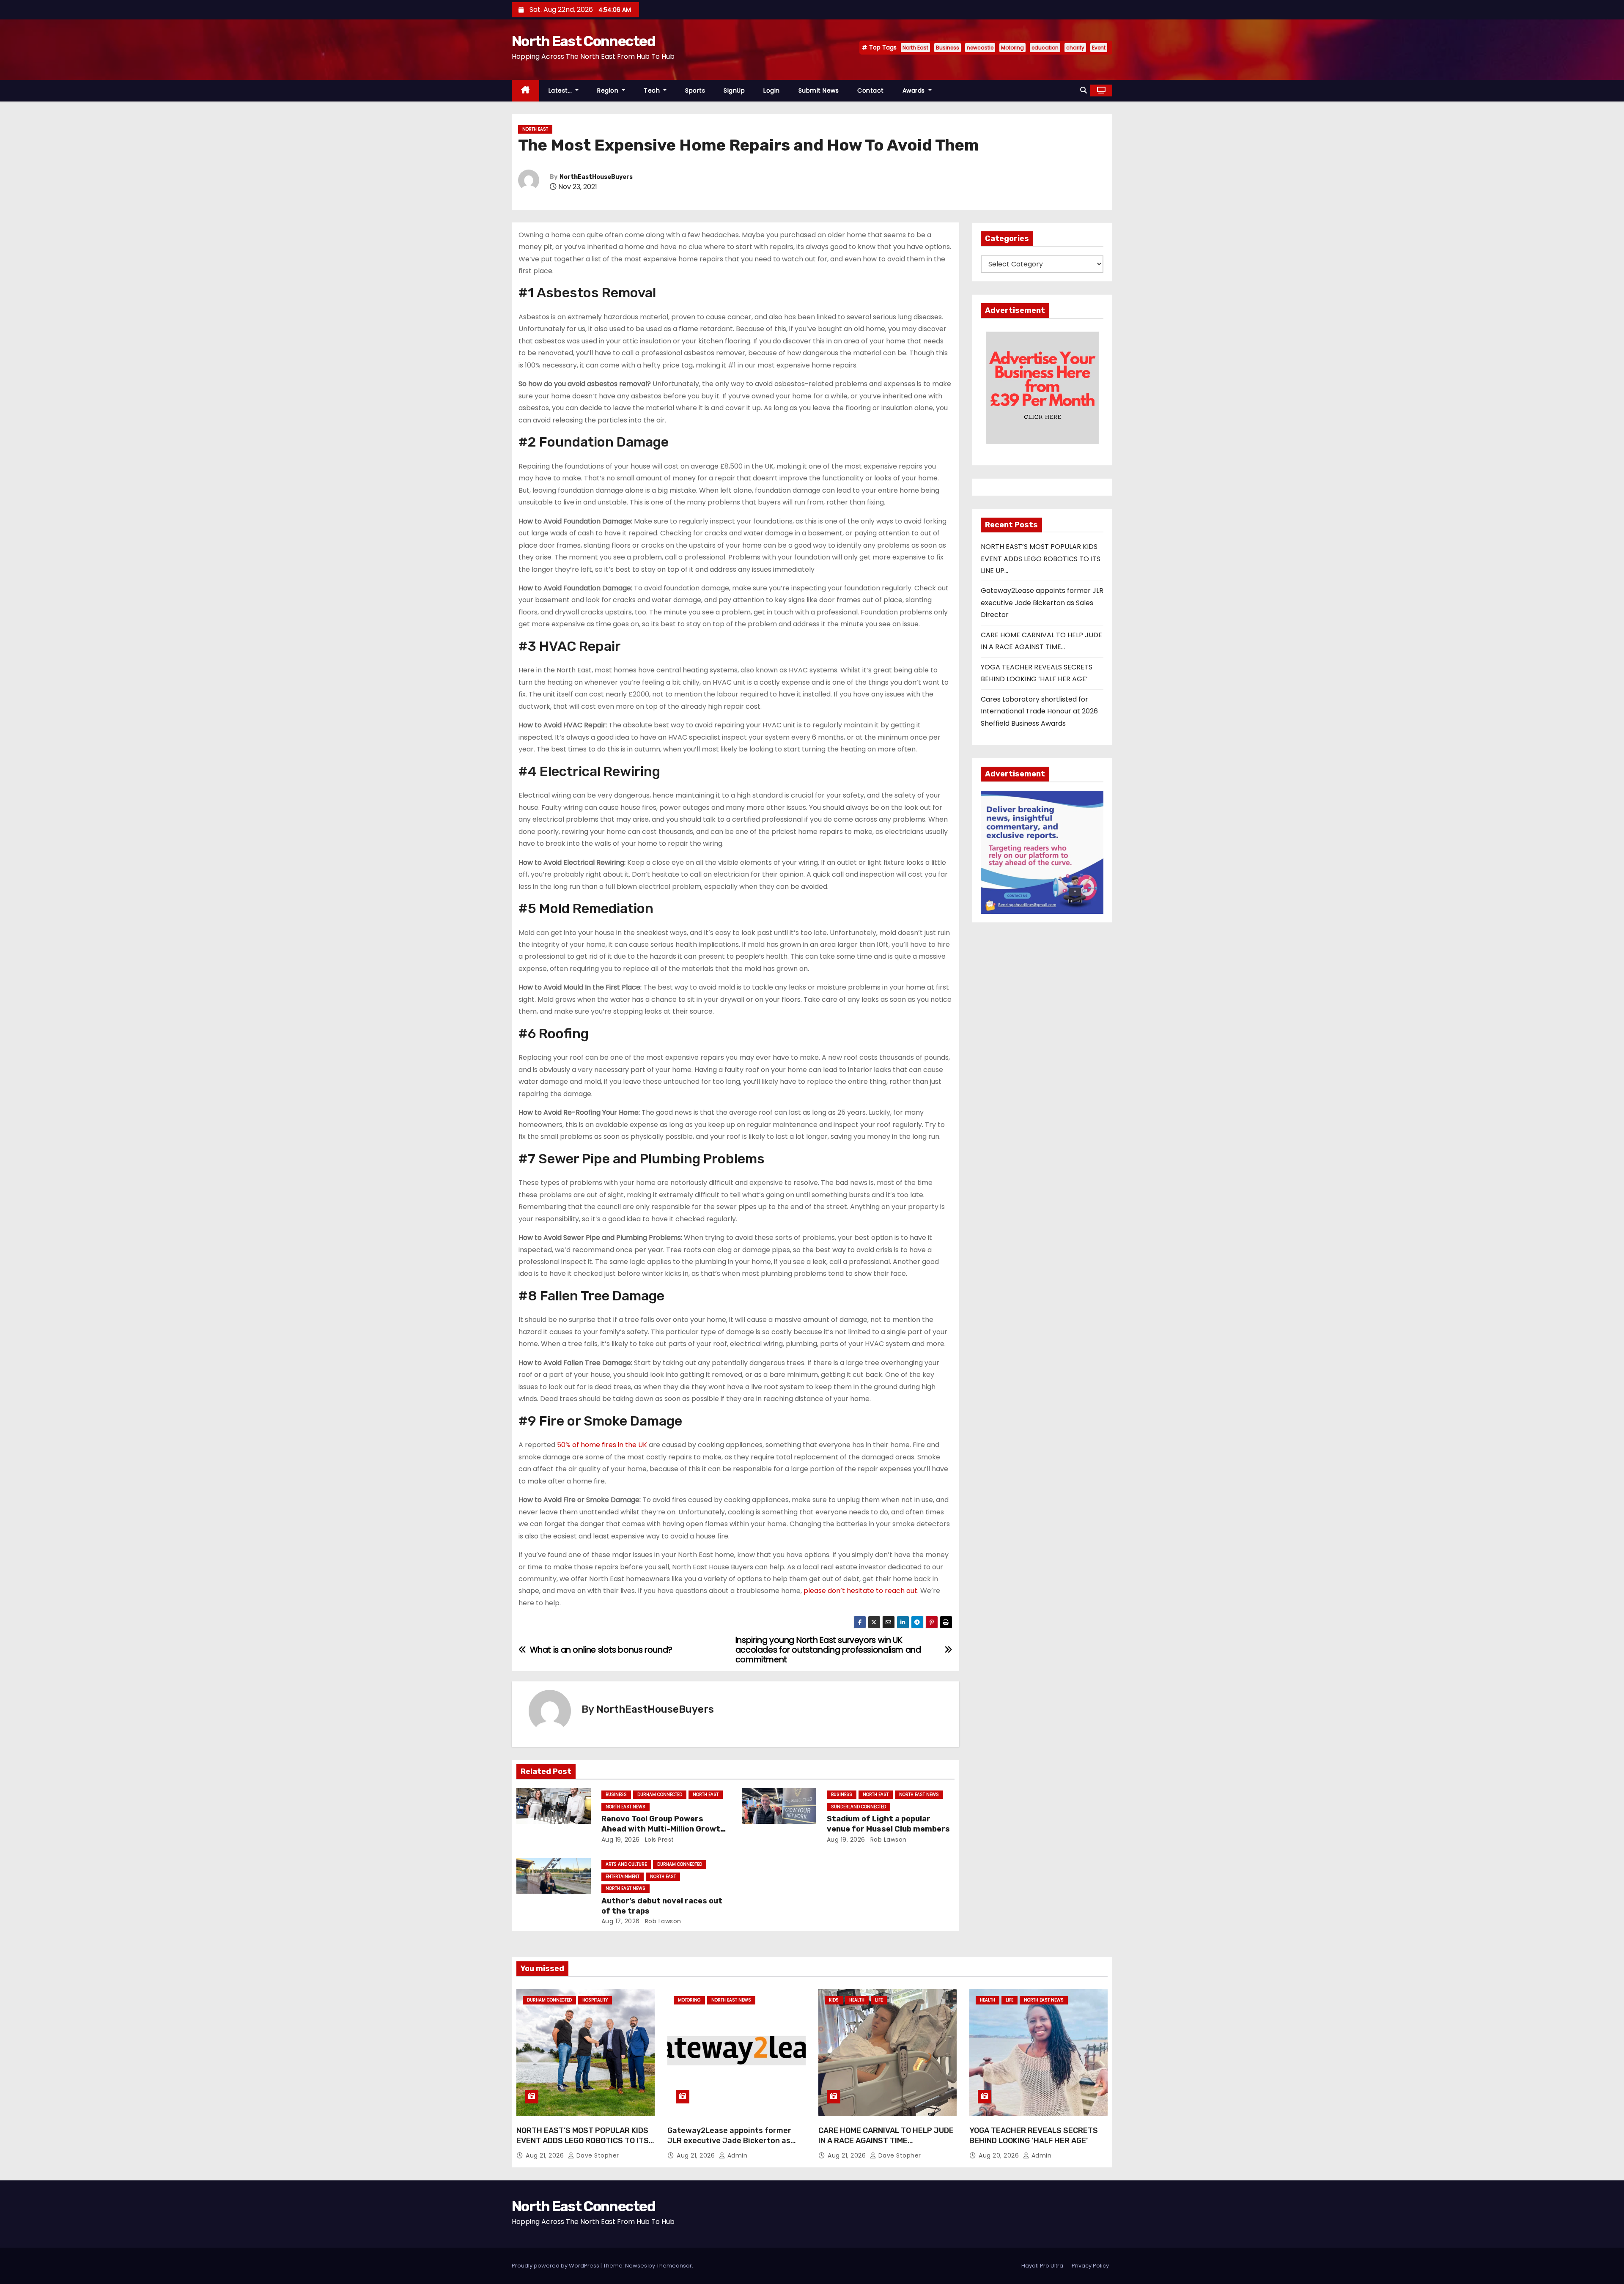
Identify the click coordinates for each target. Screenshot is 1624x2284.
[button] (1084, 90)
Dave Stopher (597, 2155)
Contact (871, 90)
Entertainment (623, 1877)
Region (609, 90)
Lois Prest (658, 1840)
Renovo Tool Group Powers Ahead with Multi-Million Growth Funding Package (663, 1829)
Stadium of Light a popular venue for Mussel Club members (888, 1824)
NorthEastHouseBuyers (596, 177)
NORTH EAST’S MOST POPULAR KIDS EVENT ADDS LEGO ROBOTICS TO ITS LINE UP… (1041, 559)
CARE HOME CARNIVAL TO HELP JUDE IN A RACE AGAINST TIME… (886, 2136)
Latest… (561, 90)
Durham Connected (660, 1795)
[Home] (525, 91)
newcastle (980, 48)
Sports (695, 90)
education (1045, 48)
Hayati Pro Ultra (1042, 2266)
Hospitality (595, 2000)
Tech (653, 90)
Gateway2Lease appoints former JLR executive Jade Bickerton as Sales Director (1042, 603)
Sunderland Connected (859, 1807)
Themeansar (674, 2266)
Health (857, 2000)
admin (736, 2155)
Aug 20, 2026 (1000, 2155)
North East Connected (583, 41)
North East (915, 48)
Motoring (1012, 48)
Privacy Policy (1090, 2266)
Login (772, 90)
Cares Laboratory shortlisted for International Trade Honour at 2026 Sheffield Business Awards (1039, 711)
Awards (915, 90)
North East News (625, 1807)
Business (948, 48)
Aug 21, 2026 (546, 2155)
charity (1075, 48)
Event (1099, 48)
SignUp (734, 90)
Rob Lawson (887, 1840)
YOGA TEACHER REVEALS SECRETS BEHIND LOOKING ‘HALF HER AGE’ (1034, 2136)
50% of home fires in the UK (603, 1445)
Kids (834, 2000)
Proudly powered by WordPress (556, 2266)
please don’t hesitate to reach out (860, 1591)
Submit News (819, 90)
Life (879, 2000)
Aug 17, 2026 (621, 1921)
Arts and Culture (626, 1864)
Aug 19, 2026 (621, 1840)
